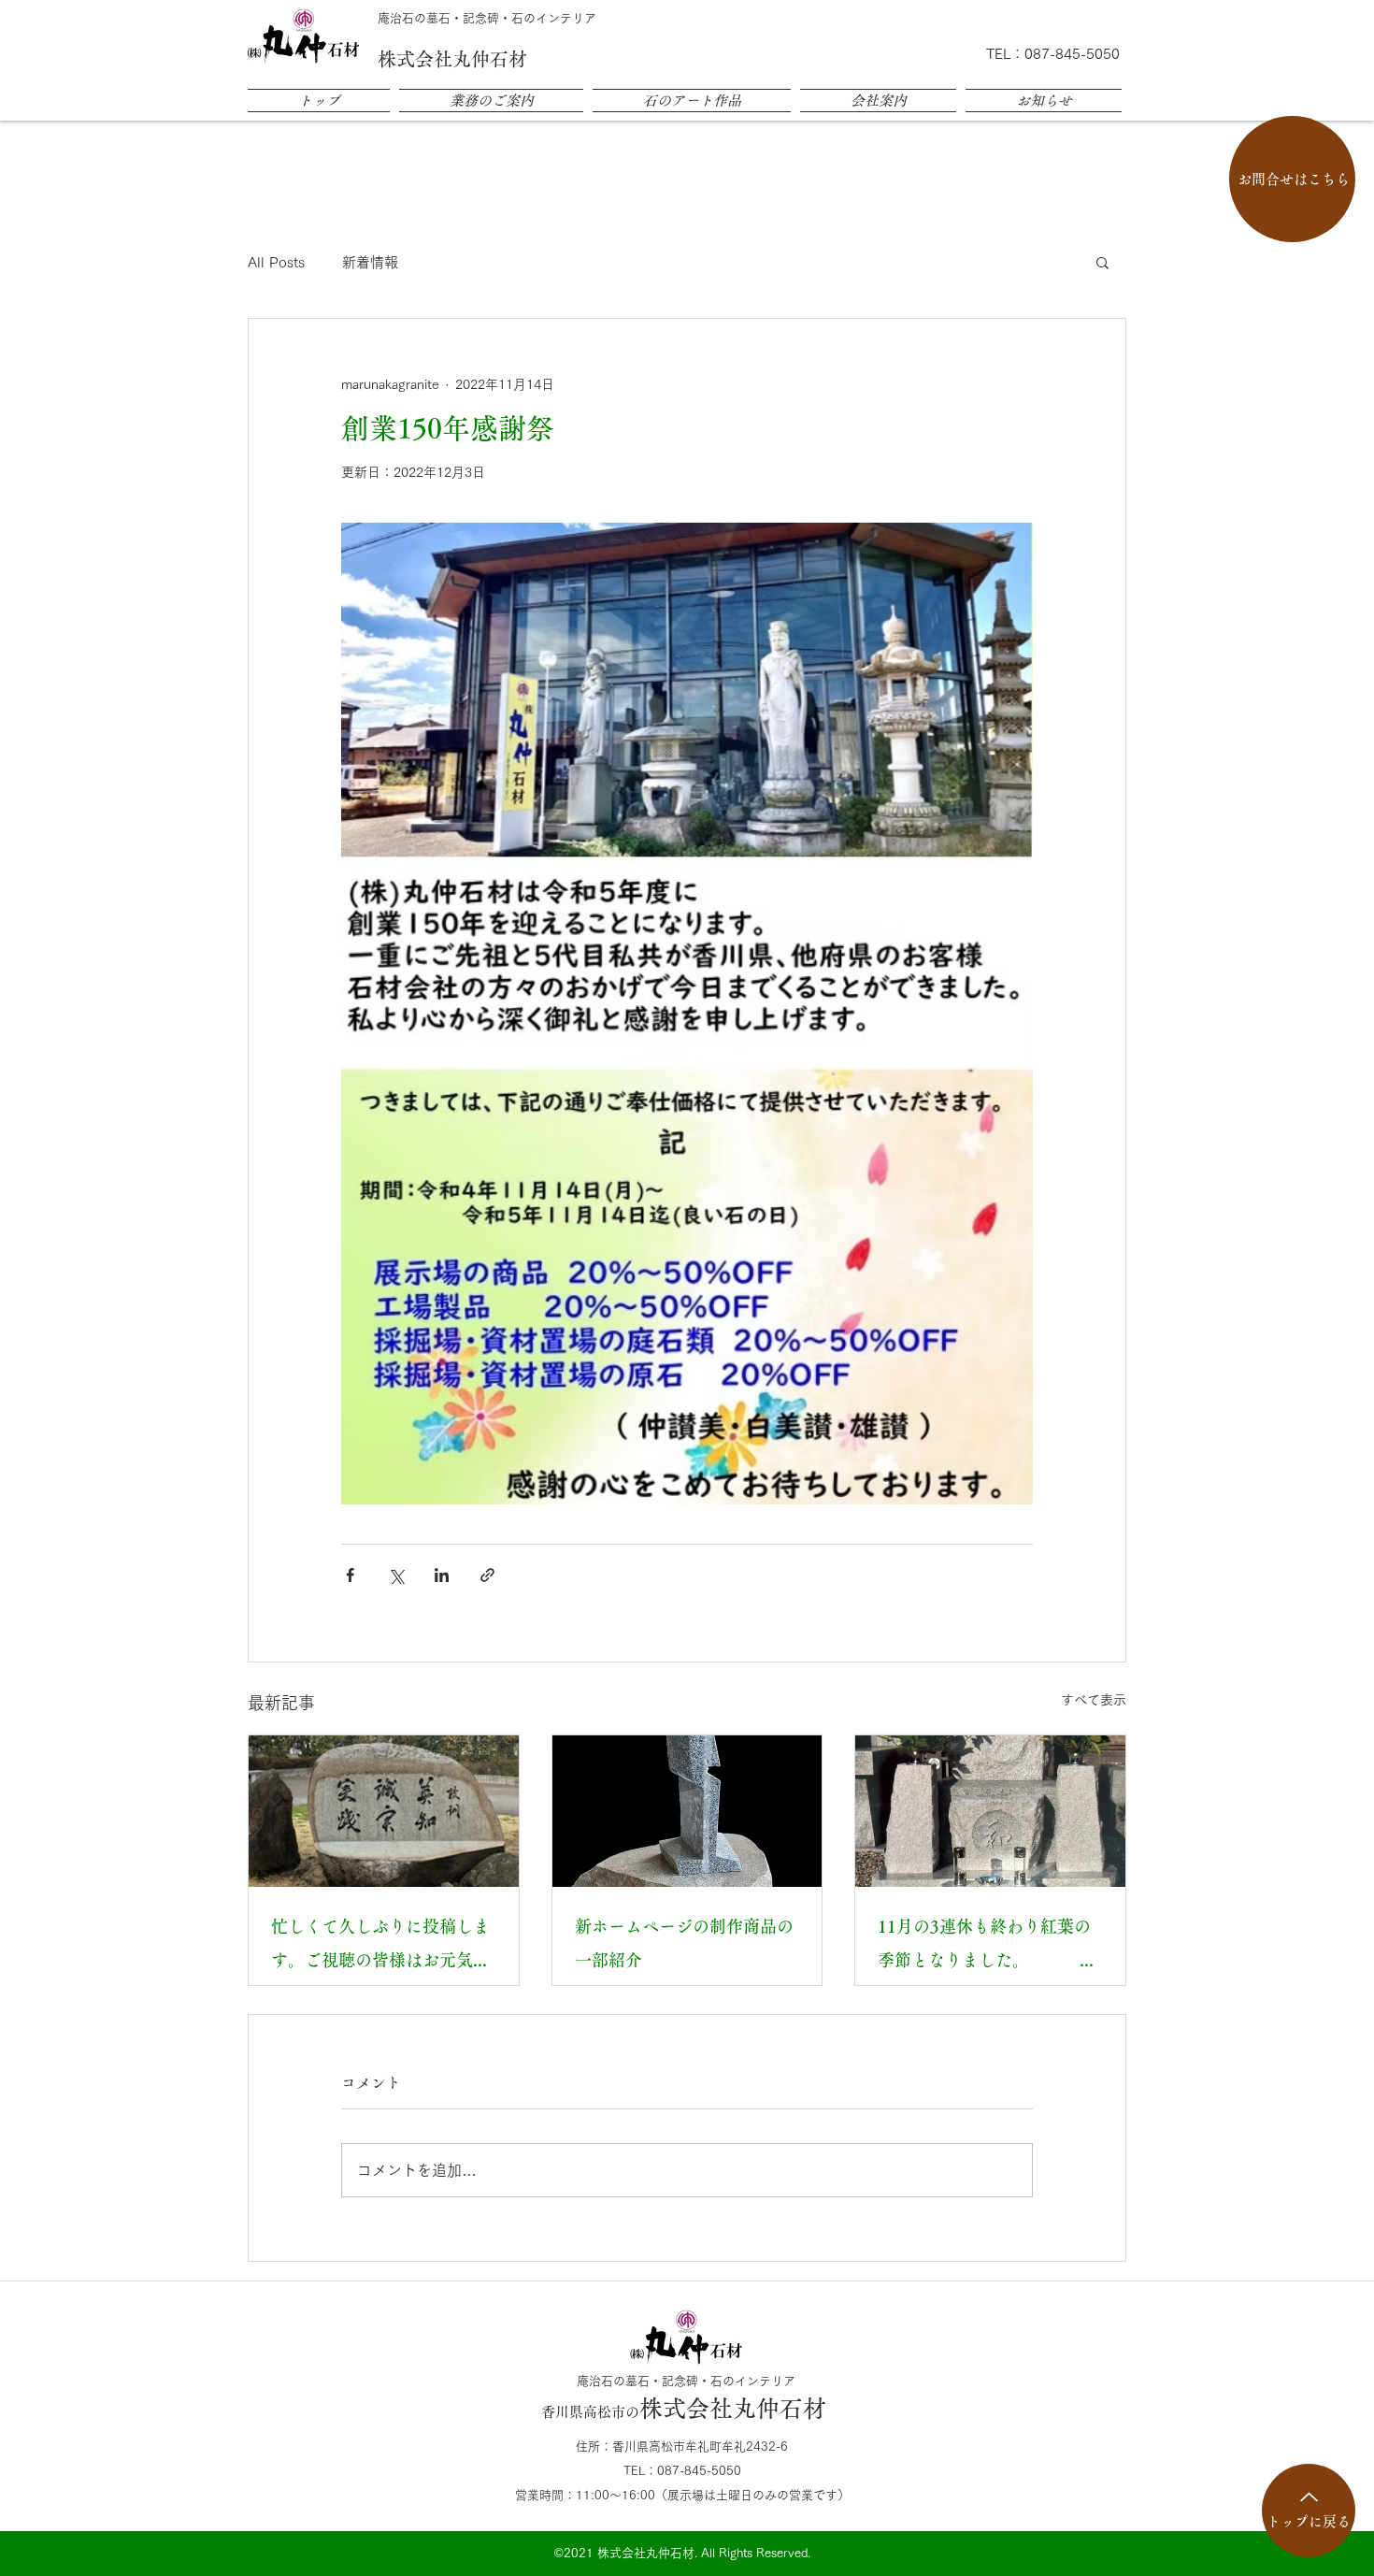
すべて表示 (1094, 1700)
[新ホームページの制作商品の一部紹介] (687, 1811)
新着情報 (370, 262)
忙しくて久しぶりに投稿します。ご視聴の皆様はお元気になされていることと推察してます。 (380, 1947)
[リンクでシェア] (487, 1575)
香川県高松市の (684, 2412)
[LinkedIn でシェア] (442, 1575)
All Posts (276, 262)
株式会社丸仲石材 (452, 59)
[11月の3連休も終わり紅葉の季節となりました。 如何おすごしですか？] (990, 1811)
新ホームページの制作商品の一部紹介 (684, 1943)
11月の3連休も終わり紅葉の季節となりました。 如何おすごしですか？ (990, 1947)
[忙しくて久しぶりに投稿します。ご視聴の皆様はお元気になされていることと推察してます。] (384, 1811)
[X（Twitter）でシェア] (396, 1575)
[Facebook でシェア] (350, 1575)
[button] (1102, 262)
